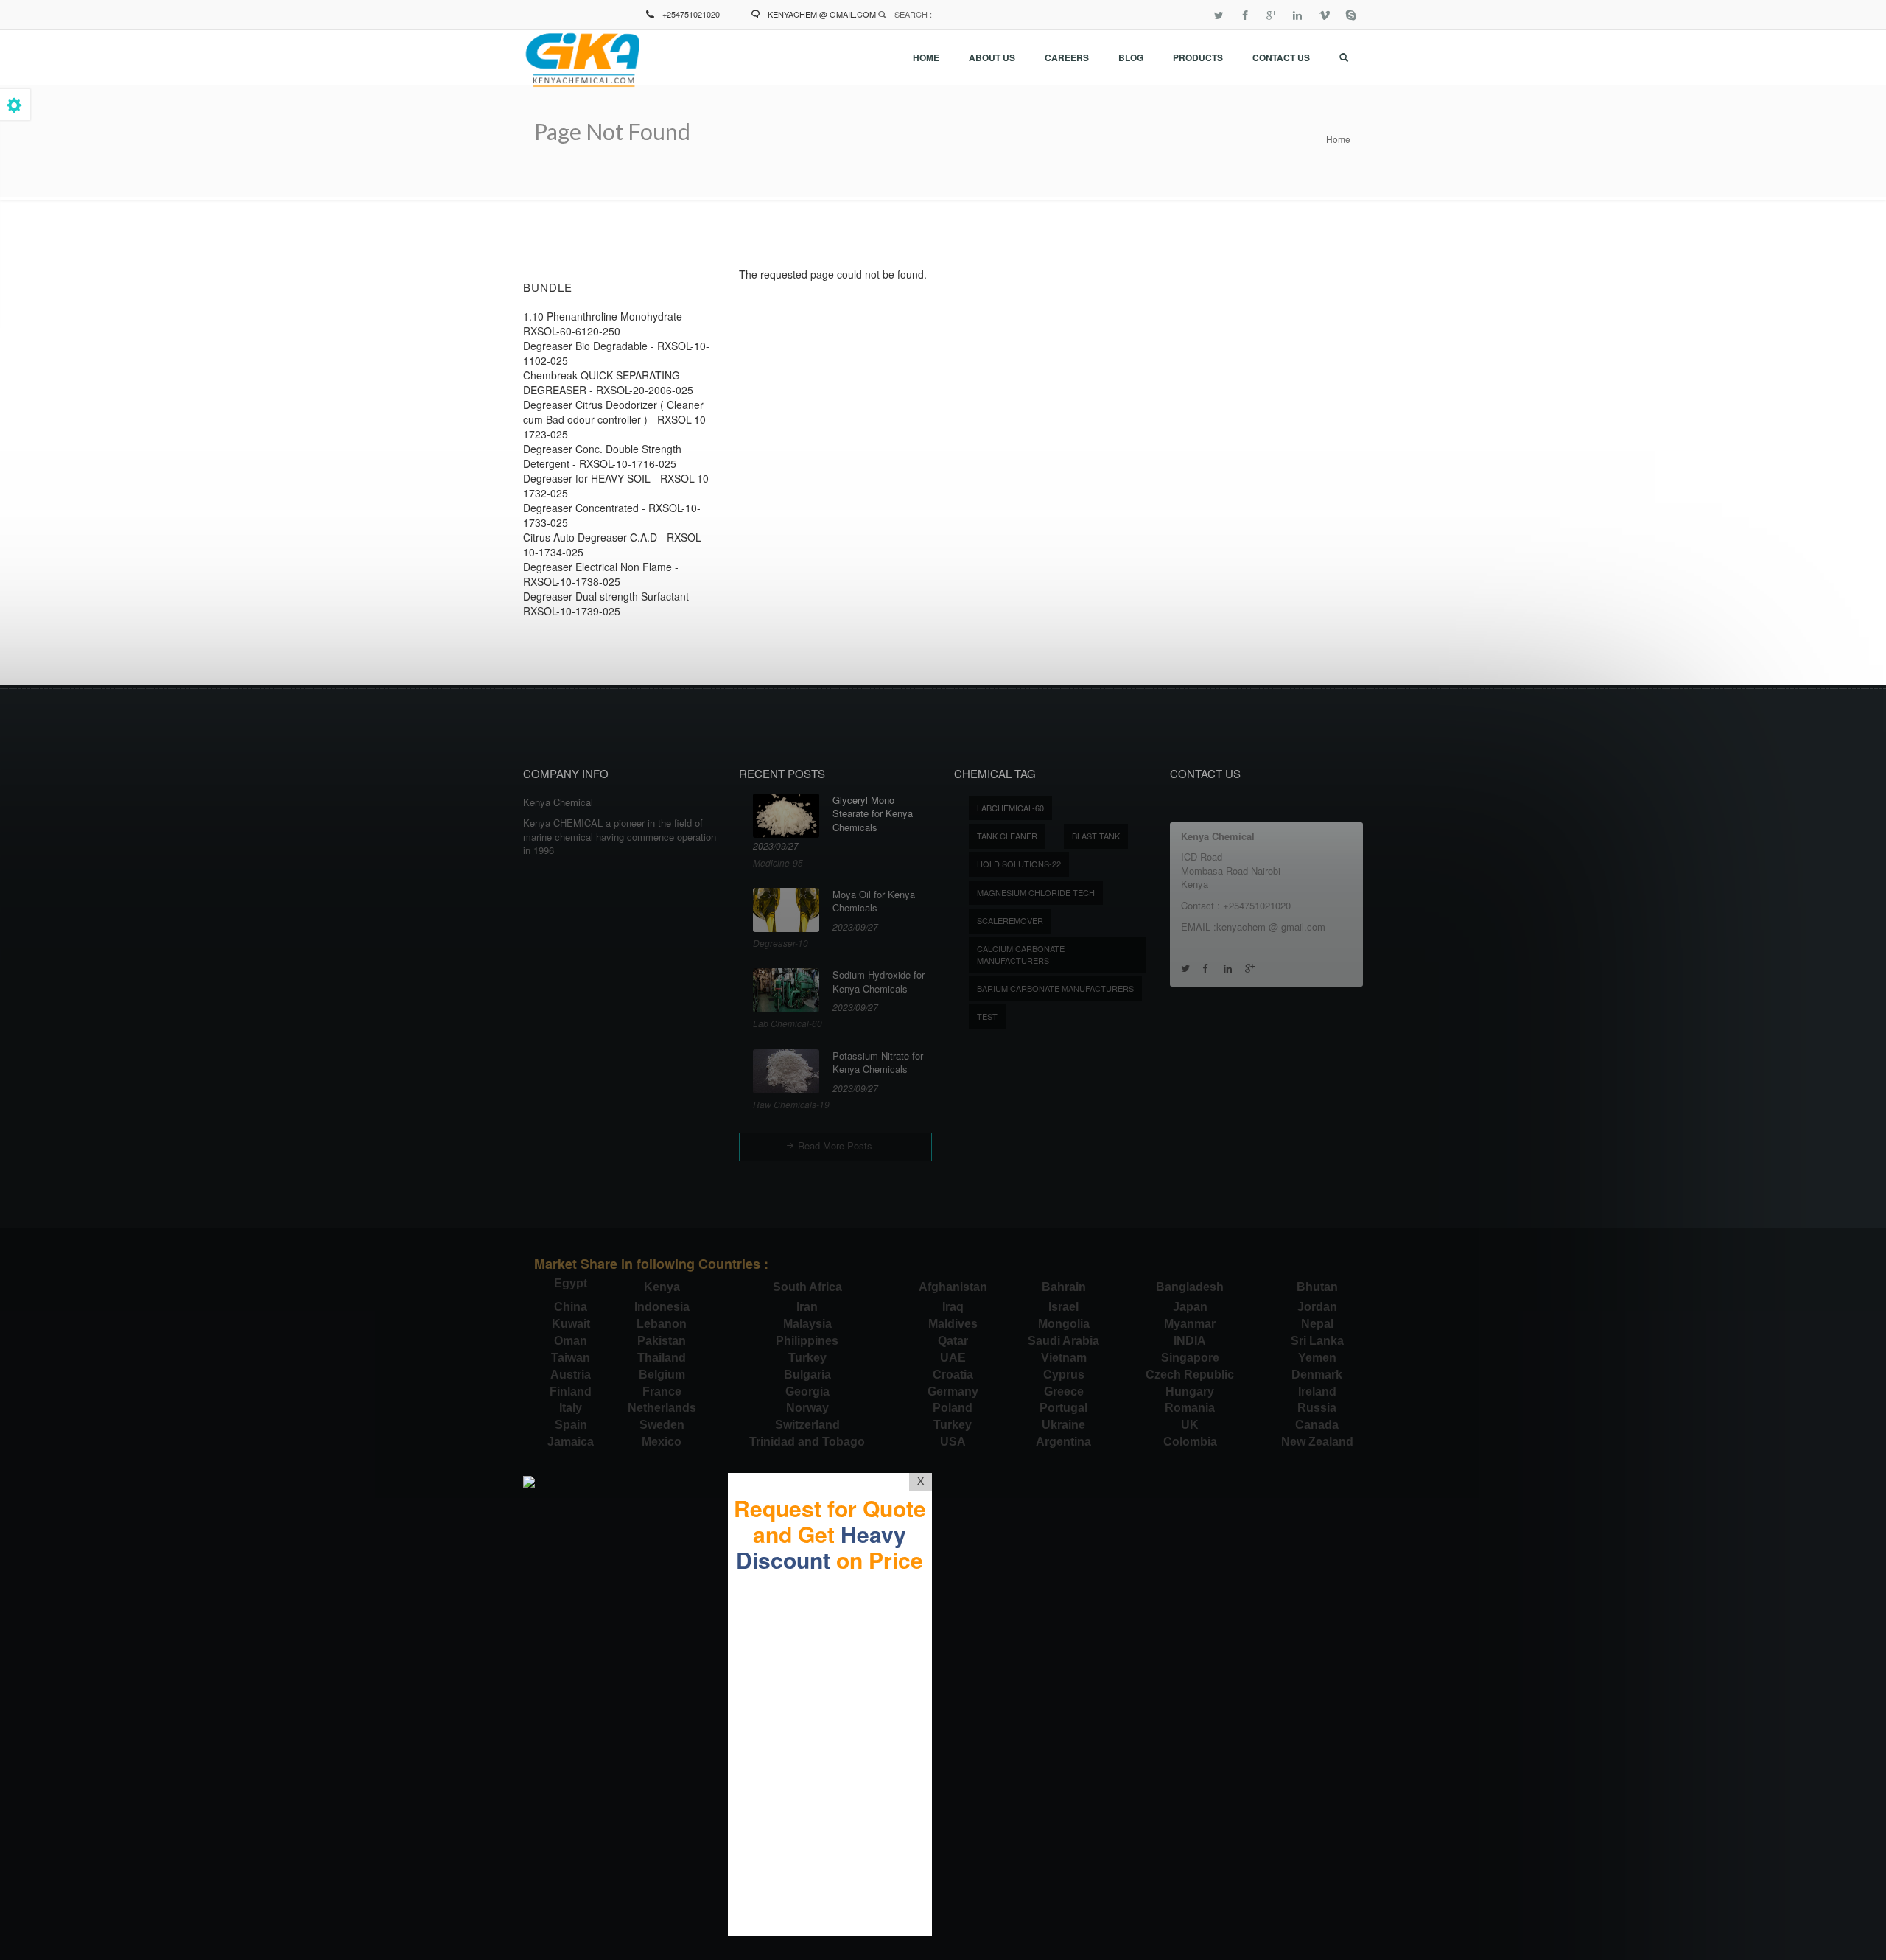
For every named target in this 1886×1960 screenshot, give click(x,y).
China (571, 1307)
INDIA (1190, 1341)
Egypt (571, 1283)
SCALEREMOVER (1010, 920)
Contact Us (1281, 57)
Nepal (1317, 1324)
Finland (571, 1392)
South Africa (807, 1287)
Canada (1317, 1425)
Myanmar (1190, 1324)
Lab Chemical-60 (788, 1023)
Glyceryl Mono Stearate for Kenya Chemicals (873, 814)
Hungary (1190, 1392)
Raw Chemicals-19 (791, 1104)
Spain (571, 1425)
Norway (807, 1408)
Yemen (1317, 1358)
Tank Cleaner (1007, 836)
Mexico (662, 1442)
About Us (992, 57)
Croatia (953, 1375)
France (662, 1392)
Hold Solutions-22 (1019, 864)
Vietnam (1064, 1358)
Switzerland (807, 1425)
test (987, 1016)
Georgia (807, 1392)
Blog (1131, 57)
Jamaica (571, 1442)
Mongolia (1064, 1324)
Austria (571, 1375)
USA (953, 1442)
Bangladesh (1190, 1287)
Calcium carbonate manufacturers (1021, 954)
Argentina (1063, 1442)
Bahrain (1064, 1287)
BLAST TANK (1096, 836)
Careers (1067, 57)
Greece (1064, 1392)
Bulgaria (807, 1375)
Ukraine (1063, 1425)
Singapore (1190, 1358)
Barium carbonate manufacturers (1055, 988)
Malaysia (807, 1324)
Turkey (807, 1358)
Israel (1063, 1307)
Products (1198, 57)
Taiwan (571, 1358)
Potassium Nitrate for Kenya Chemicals (878, 1063)
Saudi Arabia (1063, 1341)
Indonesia (662, 1307)
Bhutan (1317, 1287)
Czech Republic (1190, 1375)
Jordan (1317, 1307)
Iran (807, 1307)
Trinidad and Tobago (807, 1442)
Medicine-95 (778, 862)
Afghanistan (953, 1287)
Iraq (953, 1307)
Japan (1190, 1307)
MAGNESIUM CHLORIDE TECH (1036, 892)
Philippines (807, 1341)
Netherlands (662, 1408)
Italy (571, 1408)
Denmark (1317, 1375)
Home (926, 57)
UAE (953, 1358)
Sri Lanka (1317, 1341)
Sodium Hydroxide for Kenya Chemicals (879, 982)
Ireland (1317, 1392)
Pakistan (662, 1341)
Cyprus (1064, 1375)
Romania (1190, 1408)
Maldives (953, 1324)
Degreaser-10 (781, 943)
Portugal (1063, 1408)
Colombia (1190, 1442)
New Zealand (1317, 1442)
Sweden (662, 1425)
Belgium (662, 1375)
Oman (571, 1341)
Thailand (662, 1358)
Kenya (662, 1287)
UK (1190, 1425)
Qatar (953, 1341)
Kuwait (571, 1324)
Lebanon (662, 1324)
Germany (953, 1392)
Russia (1317, 1408)
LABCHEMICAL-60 (1010, 808)
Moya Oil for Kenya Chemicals (874, 902)
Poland (953, 1408)
